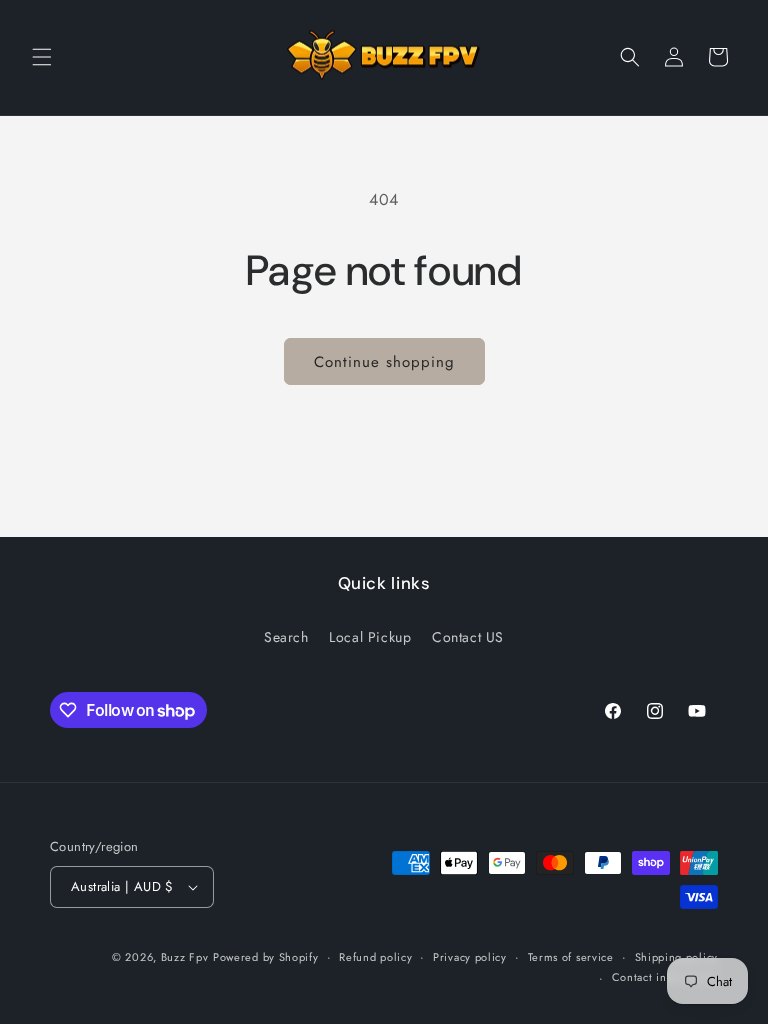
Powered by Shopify (266, 957)
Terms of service (571, 957)
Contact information (665, 977)
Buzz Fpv (185, 957)
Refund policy (375, 957)
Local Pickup (370, 637)
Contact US (468, 637)
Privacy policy (470, 957)
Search (286, 637)
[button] (42, 57)
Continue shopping (384, 362)
